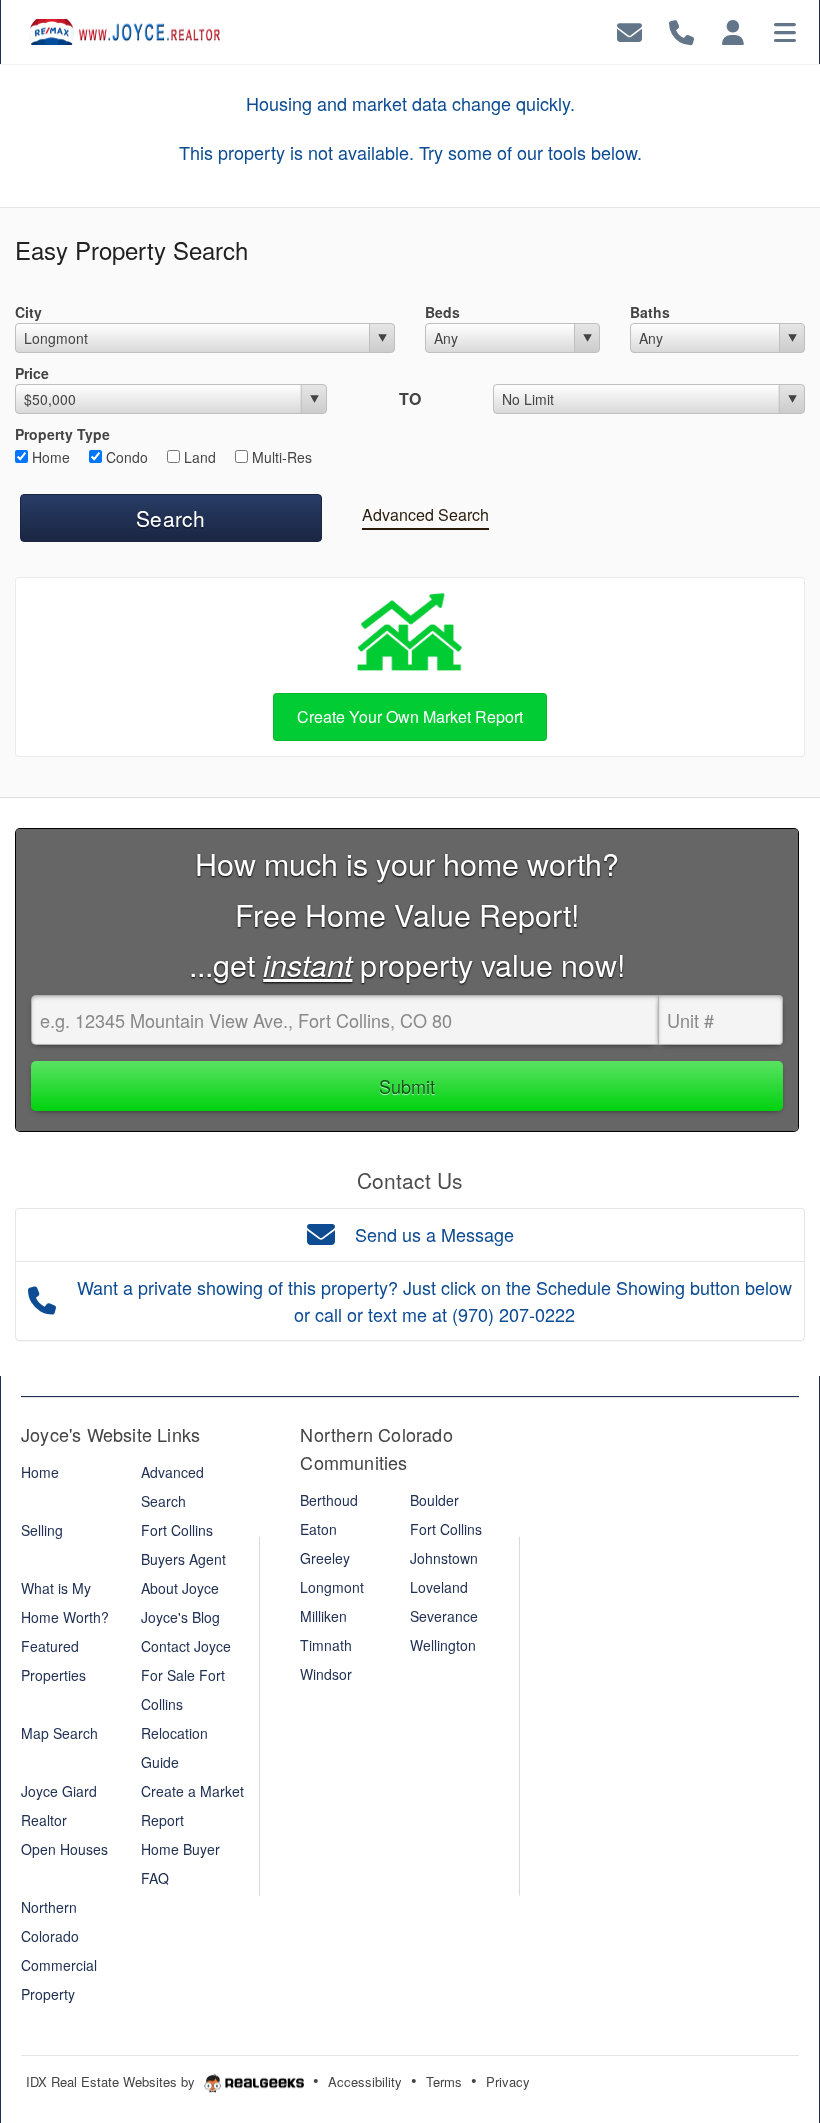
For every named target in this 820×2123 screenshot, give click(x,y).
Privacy (508, 2081)
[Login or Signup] (733, 29)
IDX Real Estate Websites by (112, 2081)
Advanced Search (425, 514)
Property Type (62, 434)
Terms (444, 2081)
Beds (442, 312)
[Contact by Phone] (681, 29)
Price (32, 373)
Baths (650, 312)
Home (49, 457)
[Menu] (785, 29)
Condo (125, 457)
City (28, 312)
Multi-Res (280, 457)
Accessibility (365, 2081)
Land (198, 457)
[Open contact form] (629, 29)
